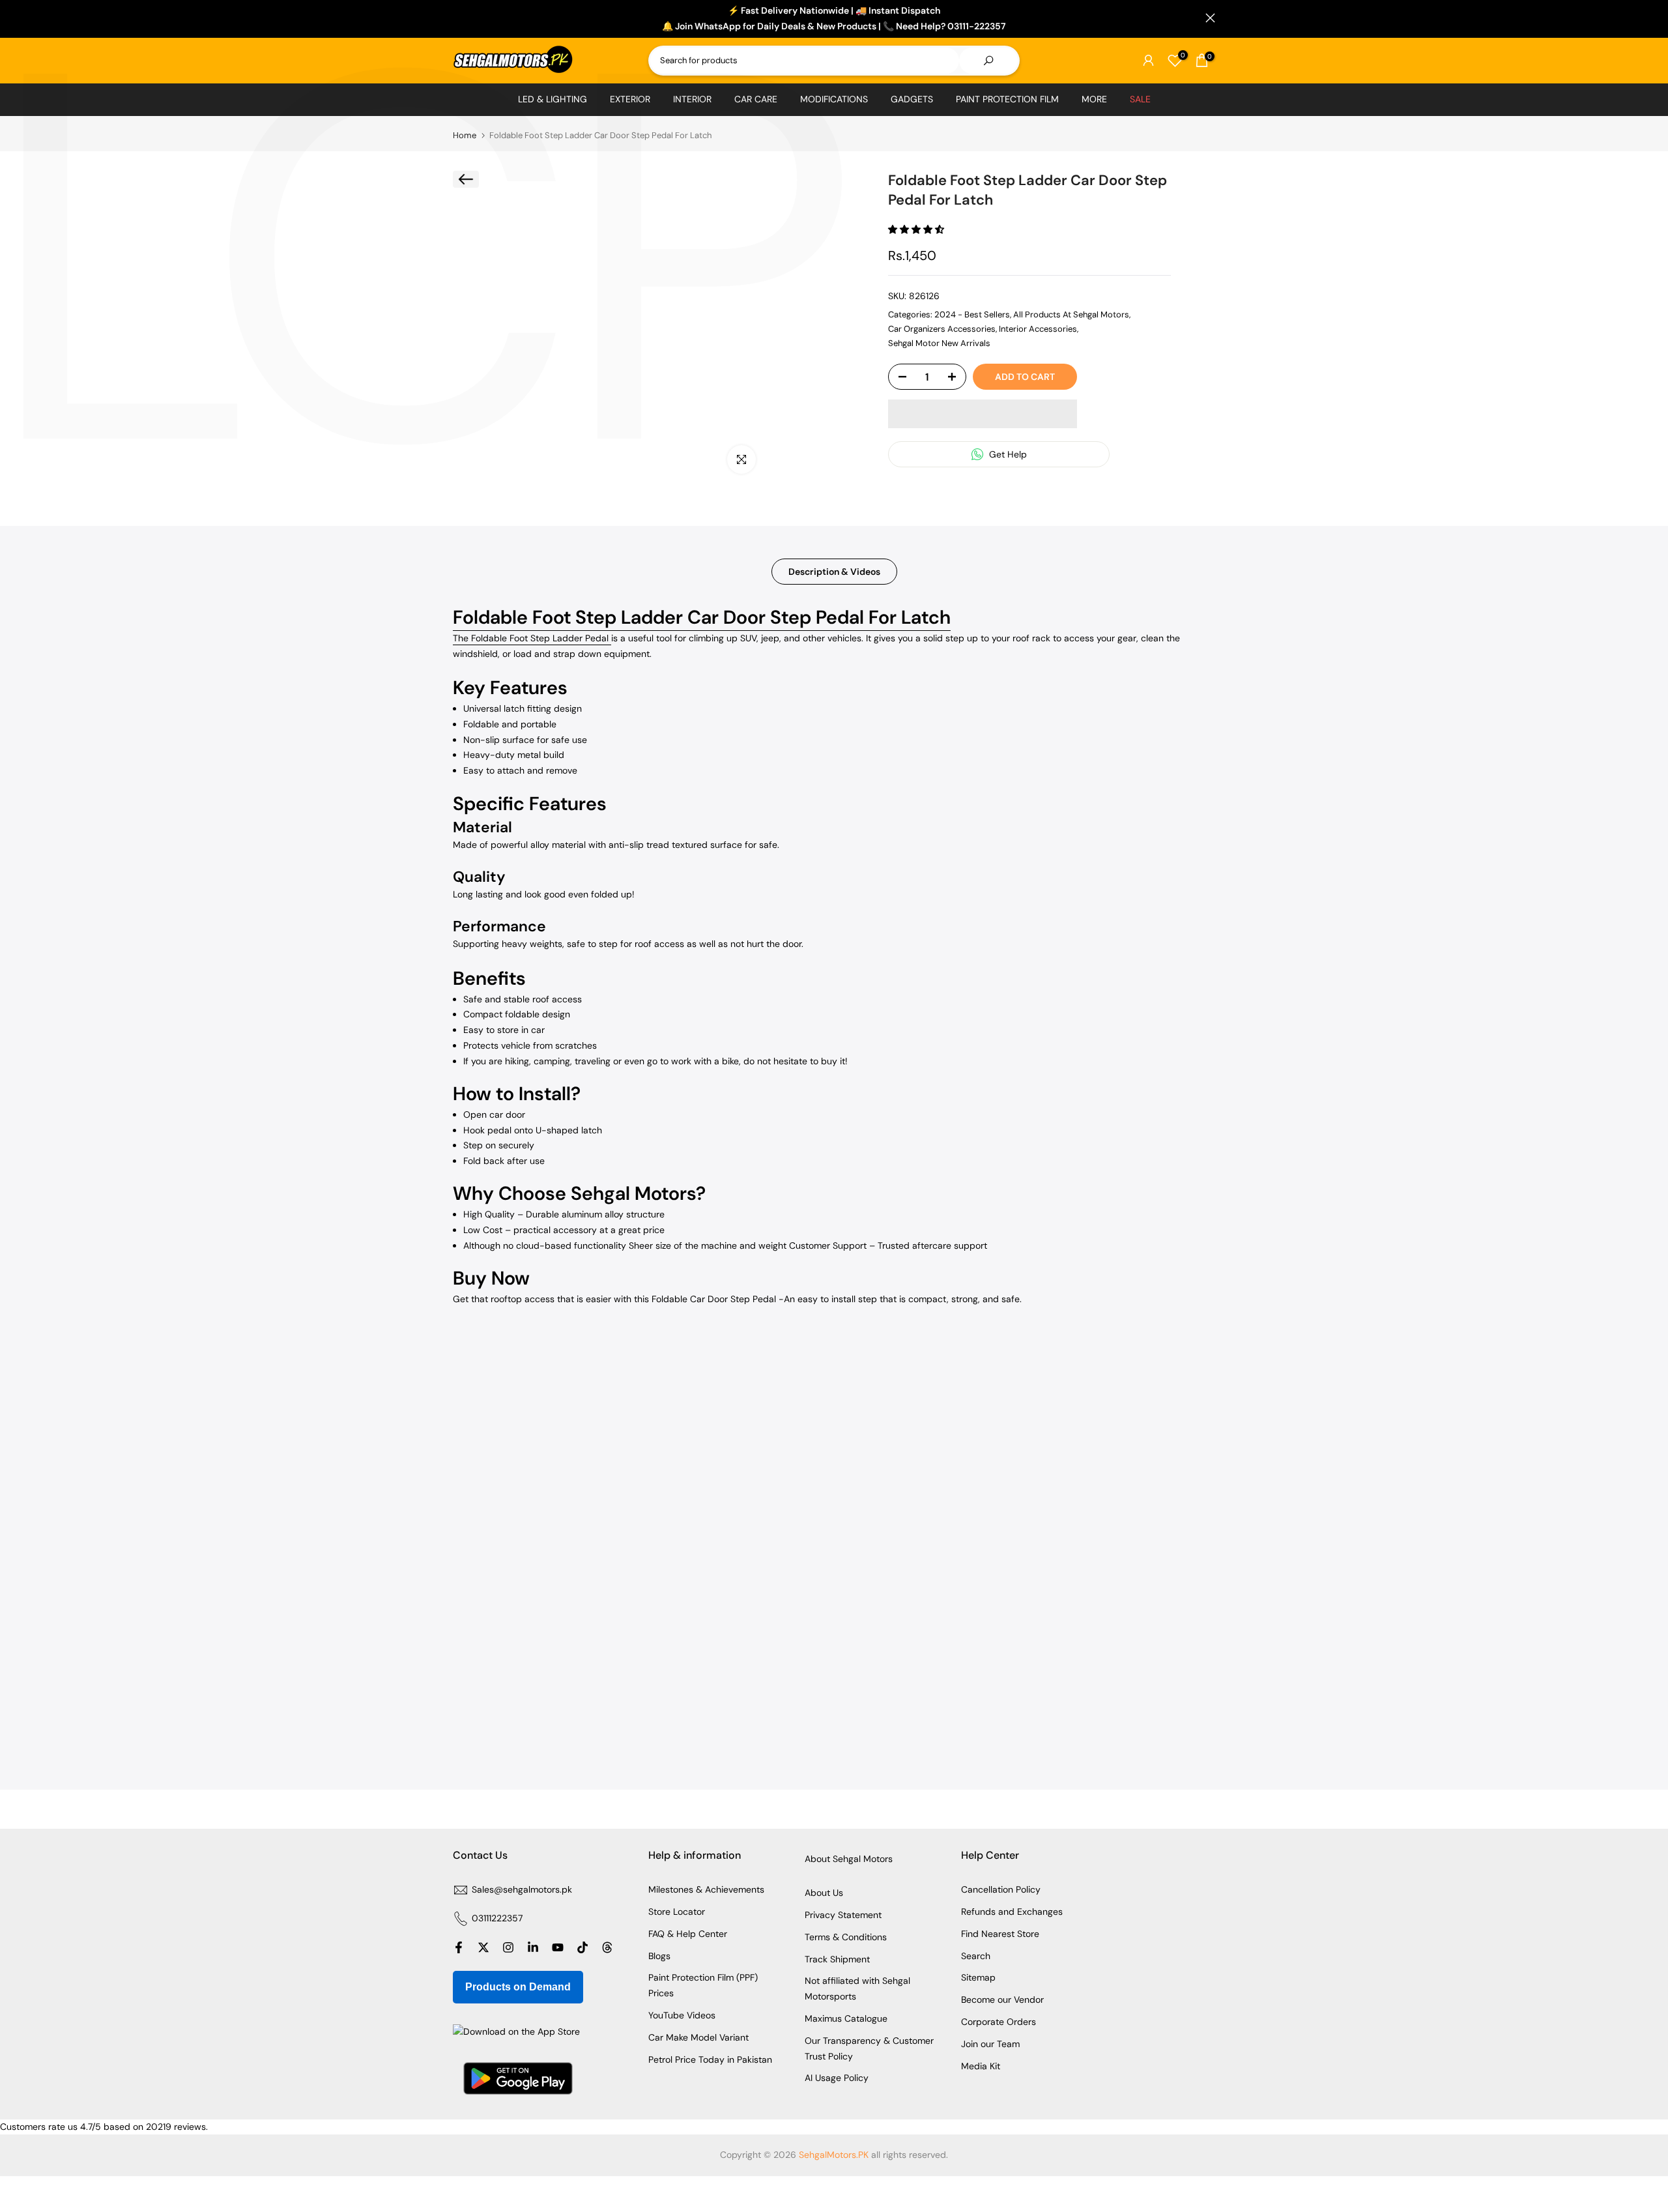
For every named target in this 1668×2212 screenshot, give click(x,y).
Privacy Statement (843, 1915)
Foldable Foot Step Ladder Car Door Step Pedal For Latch (702, 617)
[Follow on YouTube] (558, 1947)
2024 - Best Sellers (972, 314)
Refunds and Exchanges (1012, 1912)
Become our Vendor (1002, 2000)
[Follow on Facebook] (459, 1947)
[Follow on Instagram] (508, 1947)
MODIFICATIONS (834, 99)
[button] (917, 229)
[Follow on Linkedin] (533, 1947)
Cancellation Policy (1001, 1889)
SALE (1140, 99)
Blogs (659, 1956)
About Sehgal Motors (849, 1859)
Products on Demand (518, 1987)
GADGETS (912, 99)
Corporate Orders (999, 2022)
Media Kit (981, 2066)
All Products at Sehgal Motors (1071, 314)
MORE (1094, 99)
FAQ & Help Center (688, 1934)
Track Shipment (837, 1959)
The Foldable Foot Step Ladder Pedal (532, 638)
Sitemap (978, 1977)
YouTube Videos (682, 2015)
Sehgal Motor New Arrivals (939, 343)
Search (976, 1956)
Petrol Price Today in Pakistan (710, 2059)
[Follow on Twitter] (483, 1947)
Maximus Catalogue (846, 2018)
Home (465, 135)
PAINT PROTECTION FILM (1007, 99)
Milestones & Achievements (706, 1889)
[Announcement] (834, 19)
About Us (824, 1893)
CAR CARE (756, 99)
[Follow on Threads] (607, 1947)
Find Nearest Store (1000, 1934)
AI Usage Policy (837, 2078)
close (458, 18)
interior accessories (1038, 329)
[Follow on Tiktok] (582, 1947)
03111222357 (497, 1918)
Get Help (1007, 454)
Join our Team (990, 2044)
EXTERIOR (630, 99)
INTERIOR (692, 99)
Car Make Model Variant (698, 2037)
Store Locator (677, 1912)
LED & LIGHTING (553, 99)
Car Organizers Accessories (942, 329)
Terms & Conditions (846, 1937)
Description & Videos (834, 572)
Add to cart (1025, 377)
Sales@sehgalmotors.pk (522, 1889)
